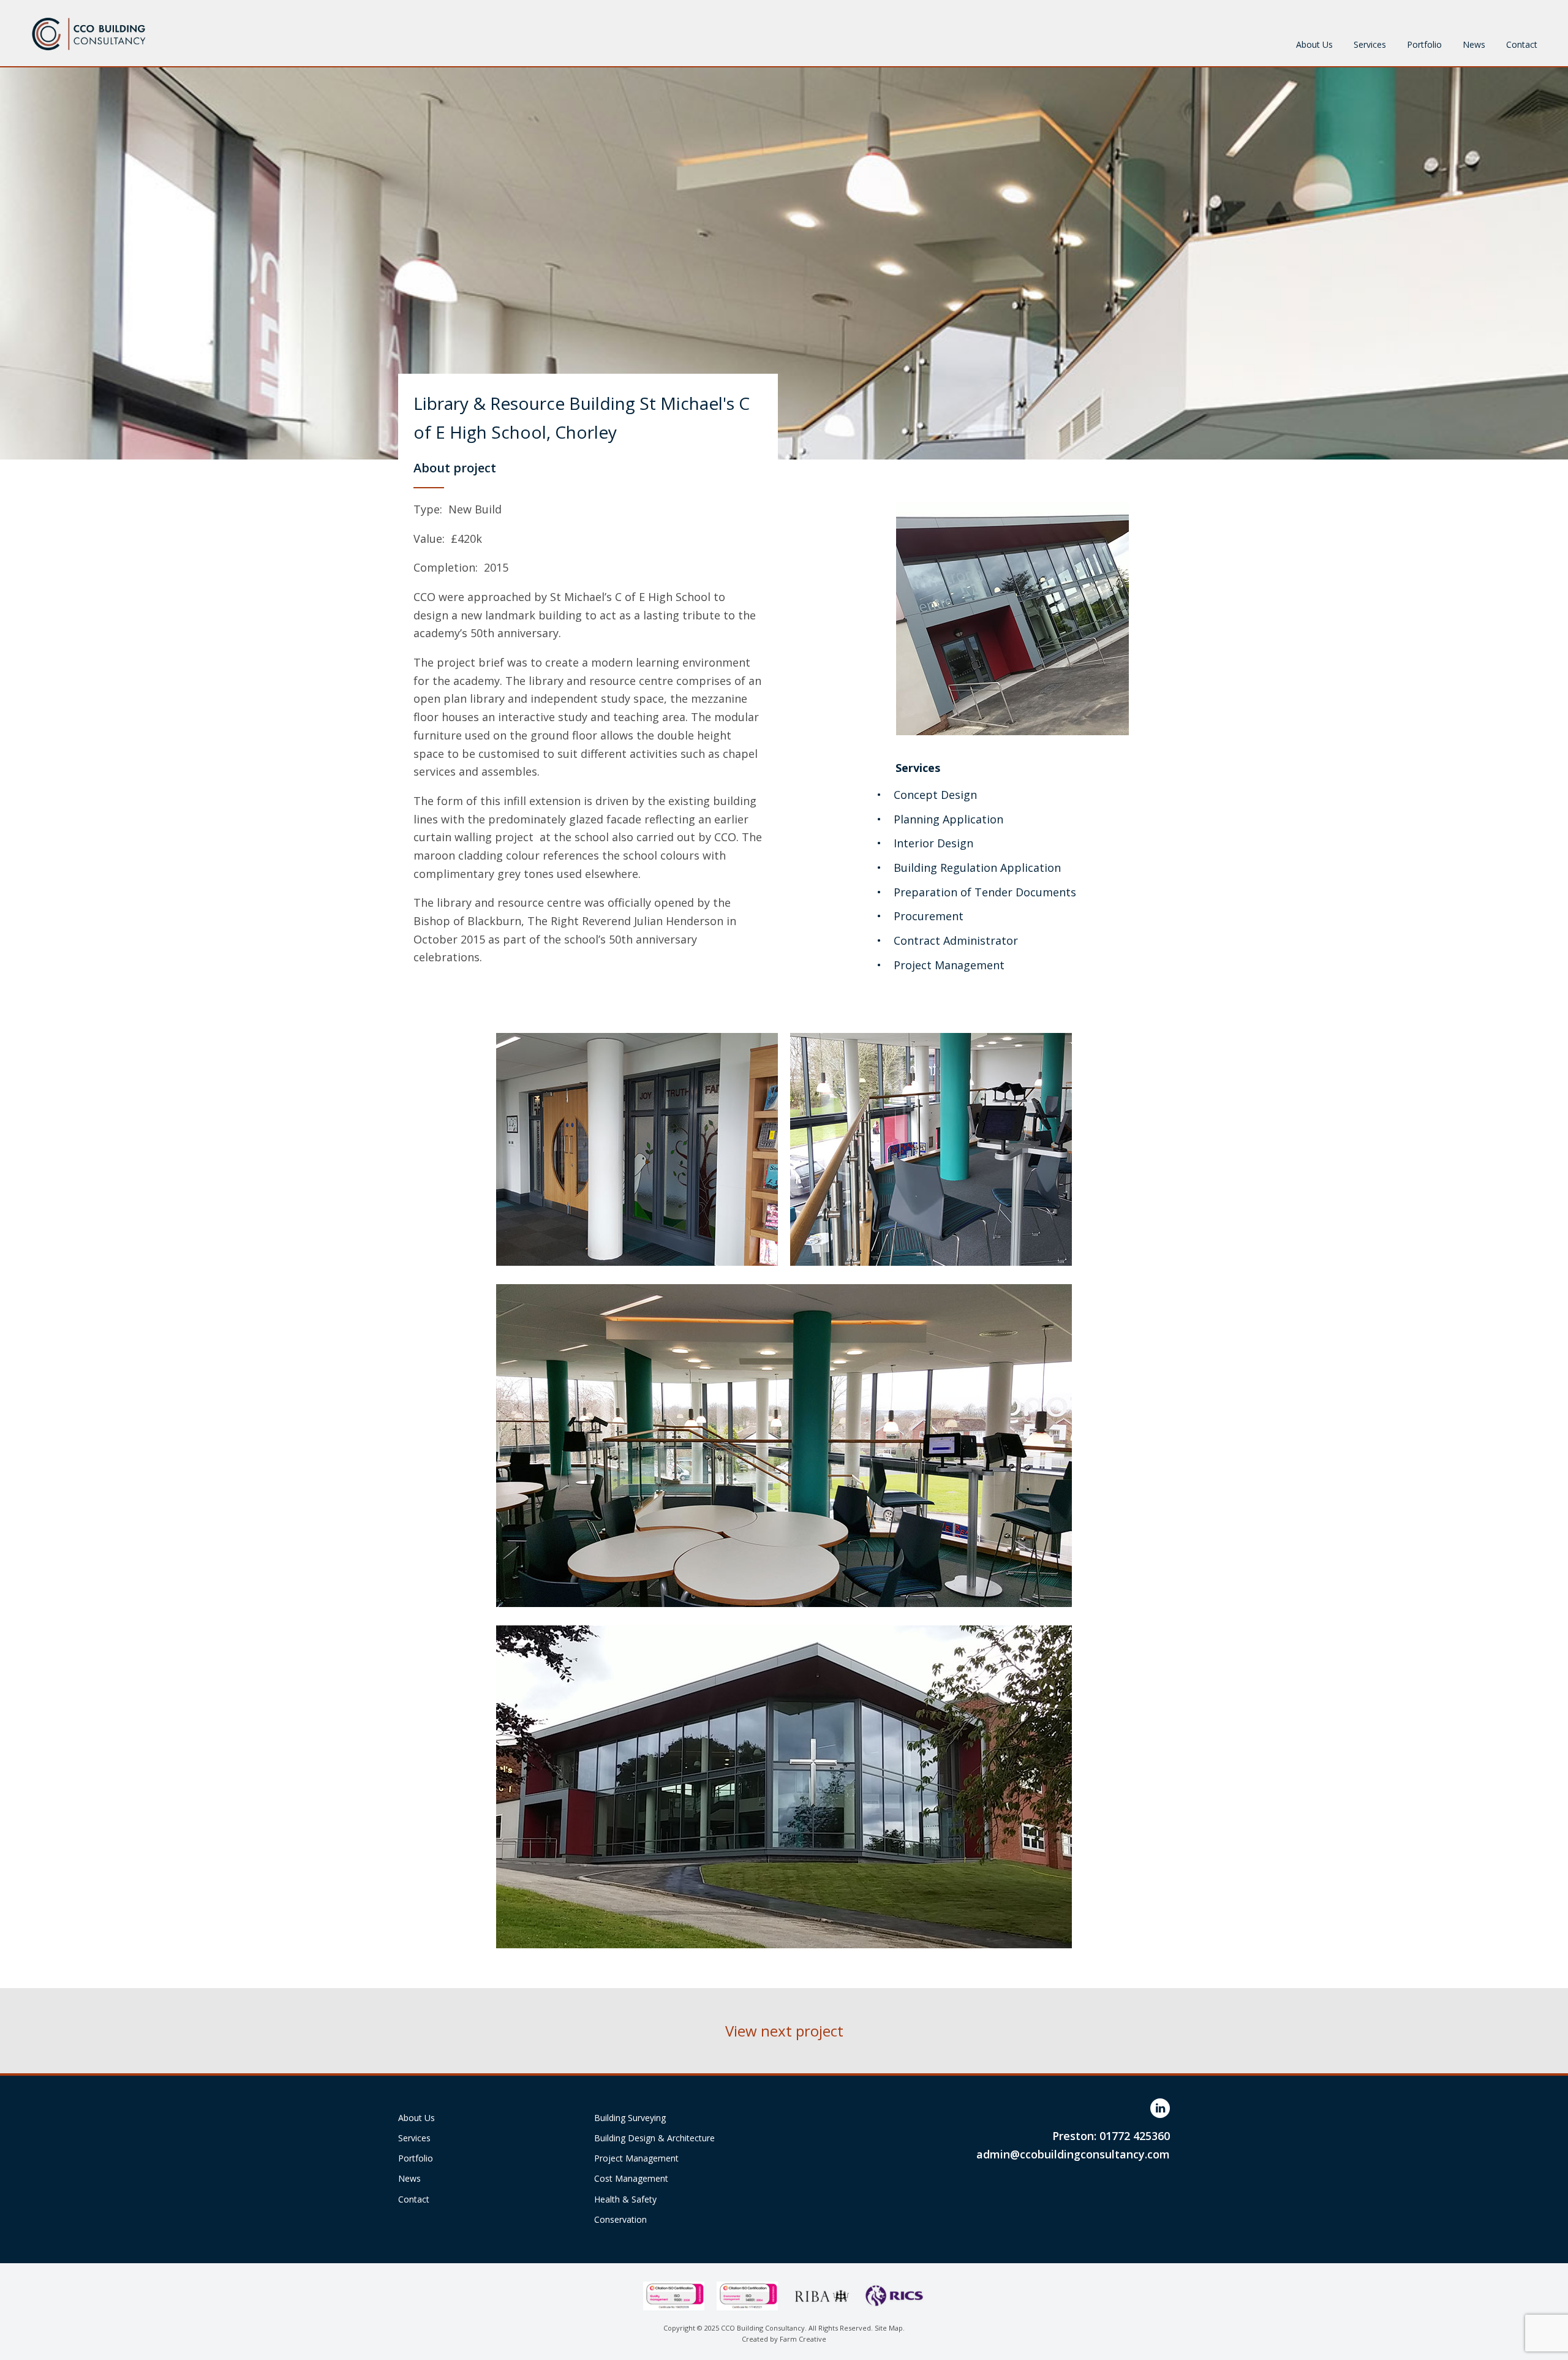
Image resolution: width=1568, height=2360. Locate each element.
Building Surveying (630, 2118)
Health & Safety (625, 2199)
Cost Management (631, 2178)
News (1474, 44)
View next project (784, 2031)
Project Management (636, 2158)
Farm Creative (803, 2339)
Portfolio (1424, 44)
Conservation (620, 2219)
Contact (1522, 44)
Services (1370, 44)
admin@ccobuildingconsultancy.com (1073, 2154)
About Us (1314, 44)
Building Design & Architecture (654, 2138)
